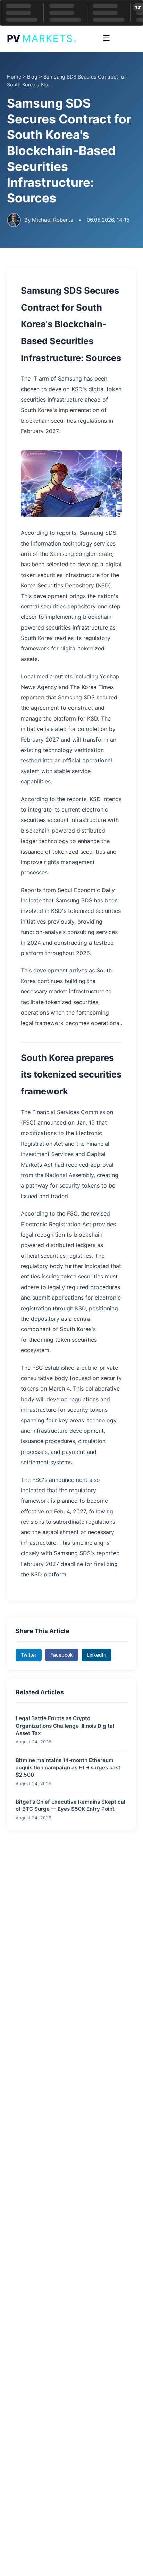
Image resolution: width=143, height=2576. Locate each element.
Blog (32, 77)
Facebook (62, 1655)
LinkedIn (96, 1655)
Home (14, 77)
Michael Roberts (53, 220)
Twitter (29, 1655)
